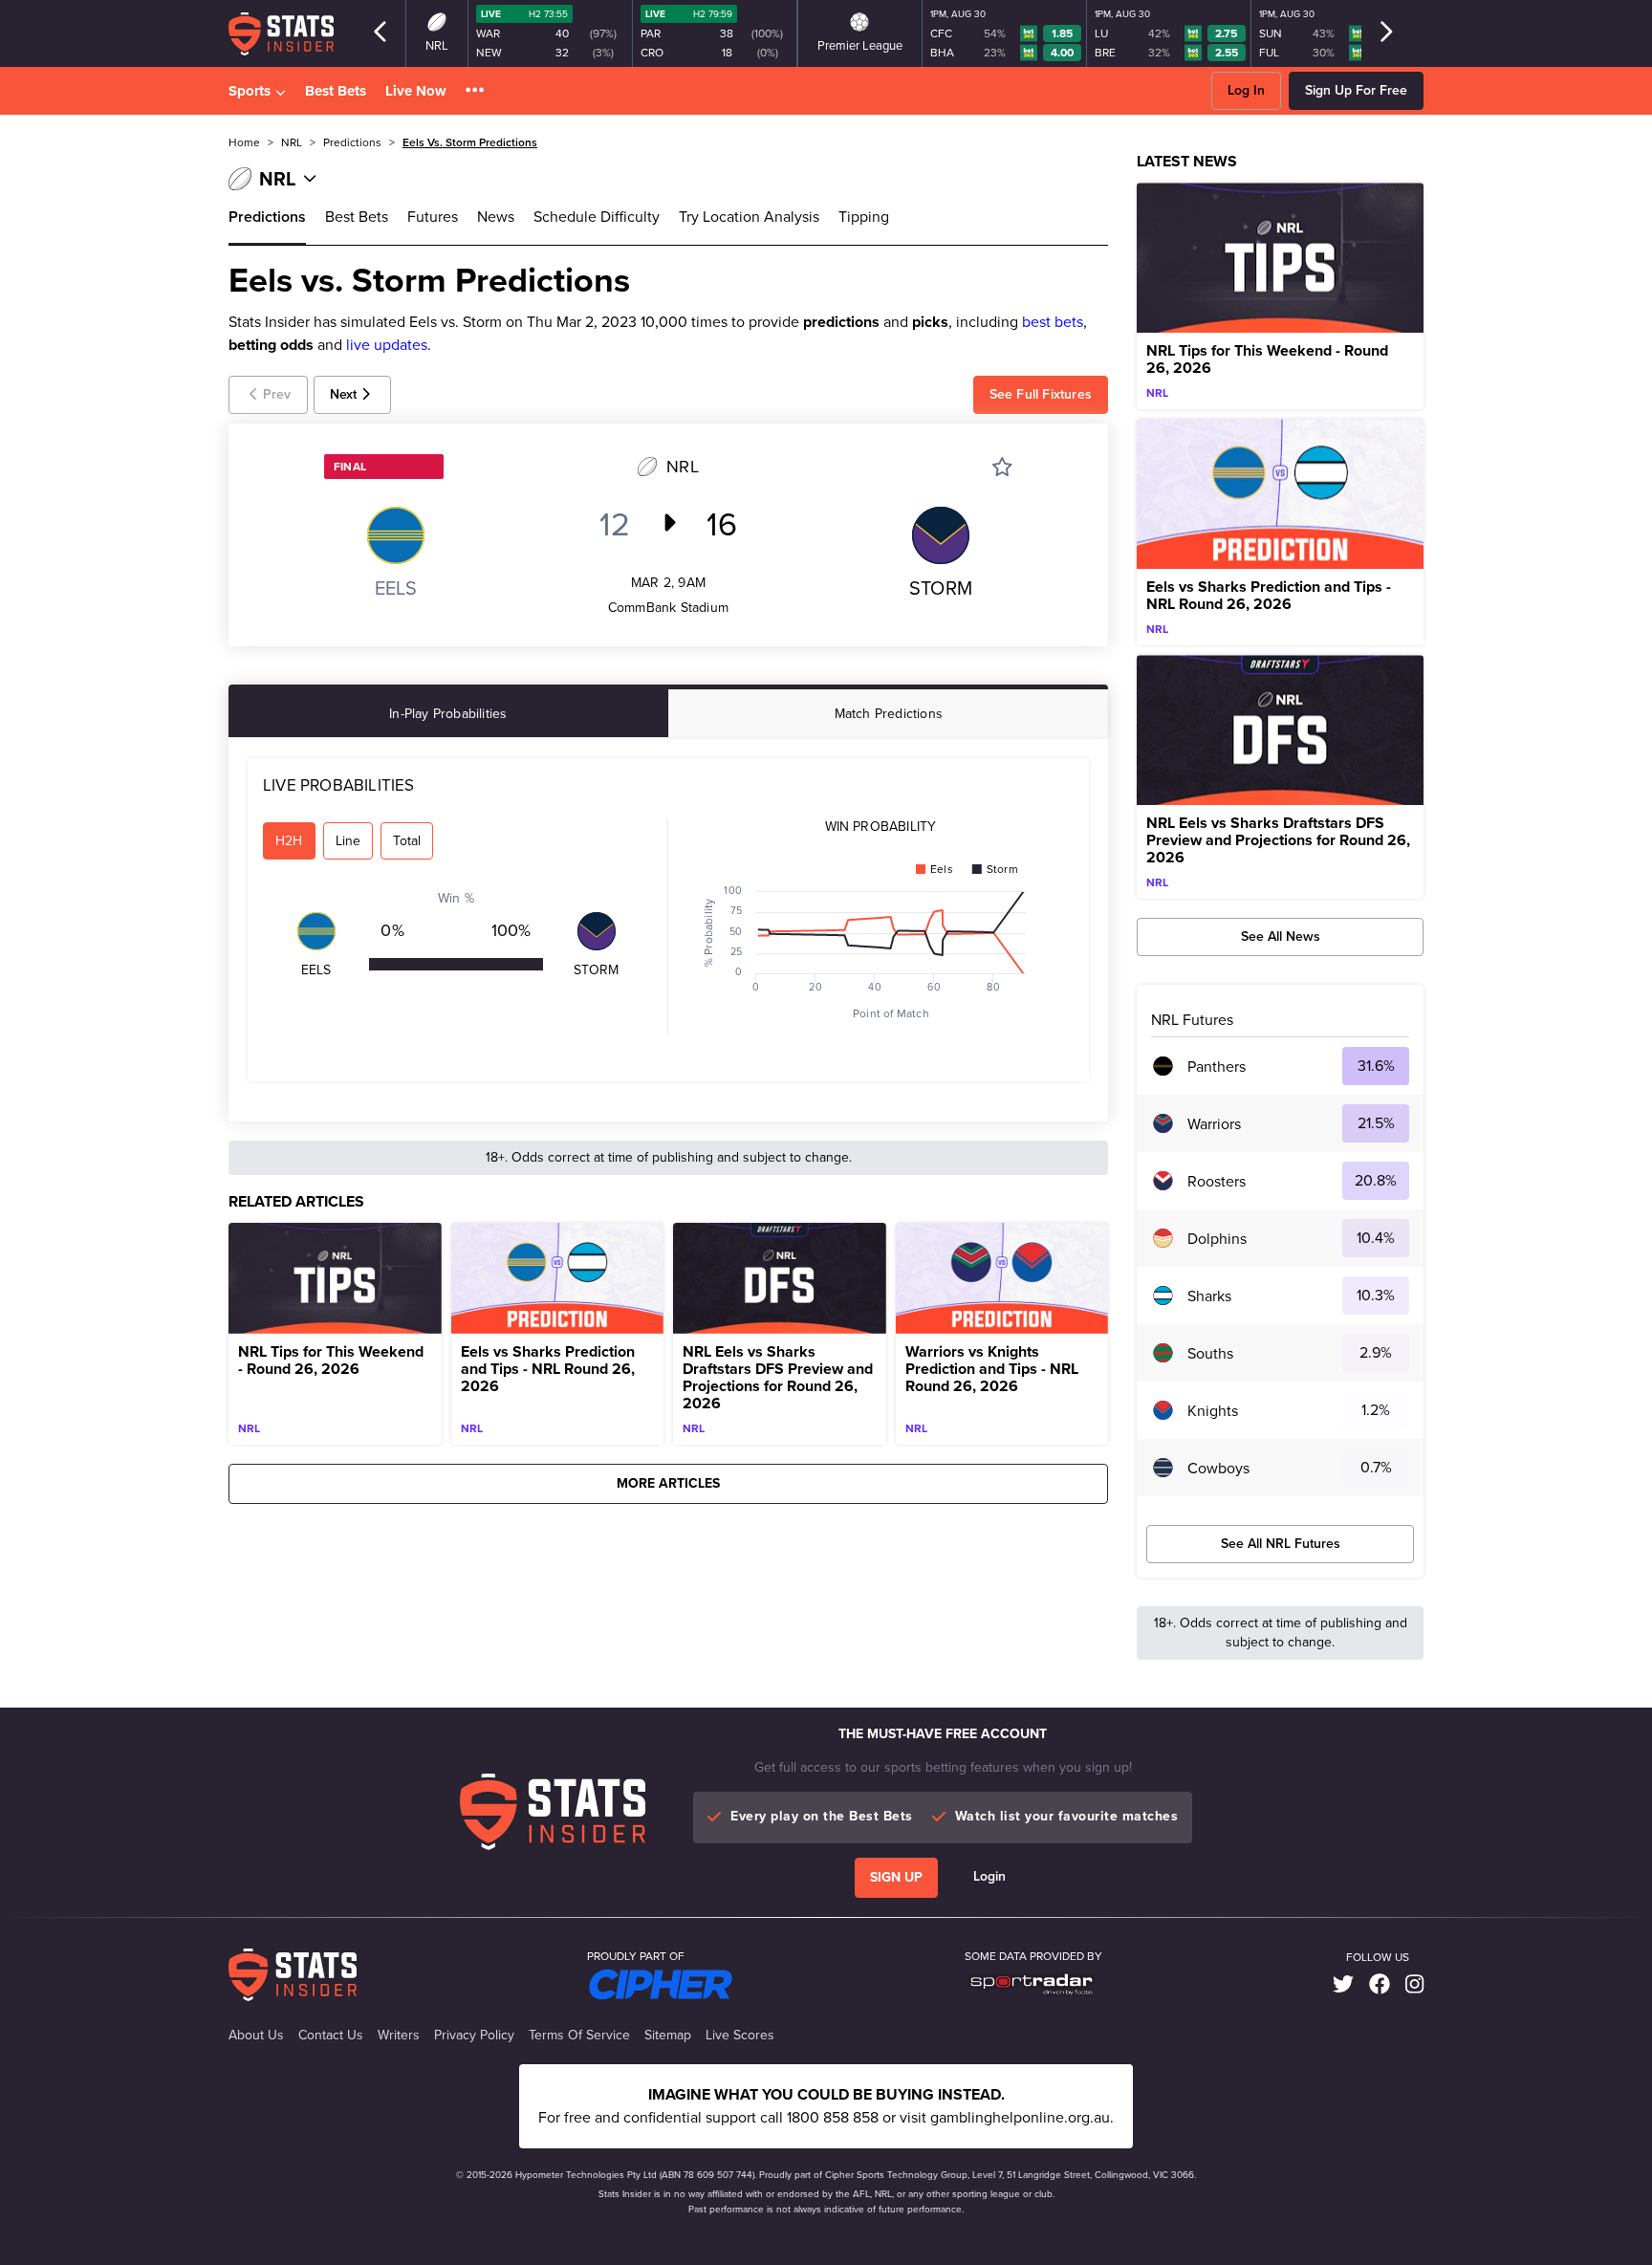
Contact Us (331, 2036)
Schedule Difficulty (597, 217)
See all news (1281, 936)
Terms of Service (579, 2036)
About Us (256, 2036)
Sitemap (668, 2036)
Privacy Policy (474, 2036)
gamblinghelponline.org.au (1020, 2117)
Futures (433, 217)
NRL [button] (292, 142)
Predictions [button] (352, 142)
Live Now (416, 91)
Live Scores (740, 2036)
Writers (399, 2036)
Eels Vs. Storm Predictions (470, 142)
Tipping (864, 217)
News (496, 217)
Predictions (267, 217)
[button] (475, 91)
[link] (1343, 1984)
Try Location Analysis (749, 217)
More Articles (668, 1483)
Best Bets (336, 91)
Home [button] (244, 142)
